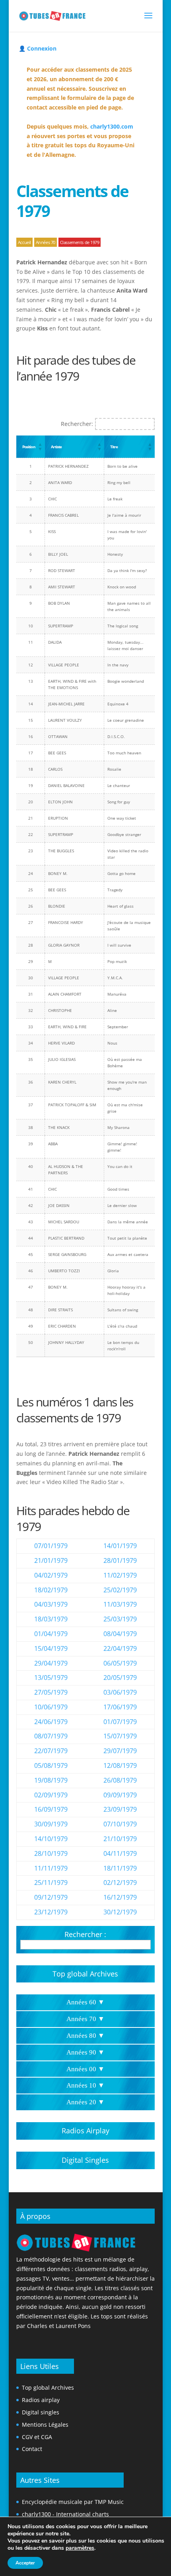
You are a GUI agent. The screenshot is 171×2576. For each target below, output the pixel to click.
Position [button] (29, 447)
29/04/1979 (51, 1663)
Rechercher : (85, 1934)
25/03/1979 (120, 1619)
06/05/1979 (120, 1663)
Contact (32, 2449)
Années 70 (46, 242)
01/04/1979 (51, 1634)
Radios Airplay (85, 2131)
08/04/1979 (120, 1634)
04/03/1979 (51, 1604)
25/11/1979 (51, 1883)
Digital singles (41, 2412)
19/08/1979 (51, 1780)
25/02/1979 (120, 1590)
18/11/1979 (120, 1868)
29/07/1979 (120, 1751)
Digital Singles (85, 2160)
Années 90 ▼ (85, 2052)
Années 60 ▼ (85, 2002)
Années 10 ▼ (85, 2085)
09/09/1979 (120, 1795)
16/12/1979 (120, 1897)
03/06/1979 (120, 1692)
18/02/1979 (51, 1590)
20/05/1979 (120, 1678)
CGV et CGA (37, 2437)
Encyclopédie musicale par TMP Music (73, 2502)
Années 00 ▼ (85, 2069)
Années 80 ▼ (85, 2036)
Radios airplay (41, 2400)
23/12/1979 (51, 1912)
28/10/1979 (51, 1853)
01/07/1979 (120, 1722)
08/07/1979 (51, 1736)
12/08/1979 (120, 1766)
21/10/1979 (120, 1839)
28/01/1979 (120, 1560)
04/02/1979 (51, 1575)
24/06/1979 (51, 1722)
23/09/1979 (120, 1809)
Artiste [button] (56, 447)
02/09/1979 (51, 1795)
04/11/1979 (120, 1853)
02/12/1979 (120, 1883)
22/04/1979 (120, 1648)
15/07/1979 (120, 1736)
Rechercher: (77, 424)
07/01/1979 (51, 1546)
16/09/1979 (51, 1809)
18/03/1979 (51, 1619)
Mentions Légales (45, 2425)
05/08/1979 (51, 1766)
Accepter (25, 2563)
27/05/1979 (51, 1692)
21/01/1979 (51, 1560)
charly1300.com (112, 126)
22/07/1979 (51, 1751)
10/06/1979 (51, 1707)
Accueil (24, 242)
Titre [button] (114, 447)
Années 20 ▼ (85, 2102)
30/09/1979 (51, 1824)
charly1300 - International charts (65, 2514)
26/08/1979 (120, 1780)
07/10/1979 (120, 1824)
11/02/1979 (120, 1575)
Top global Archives (85, 1974)
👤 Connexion (38, 48)
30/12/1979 (120, 1912)
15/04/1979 (51, 1648)
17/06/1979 (120, 1707)
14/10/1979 (51, 1839)
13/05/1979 (51, 1678)
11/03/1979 (120, 1604)
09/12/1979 (51, 1897)
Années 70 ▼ (85, 2019)
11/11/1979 (51, 1868)
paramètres (80, 2548)
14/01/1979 (120, 1546)
